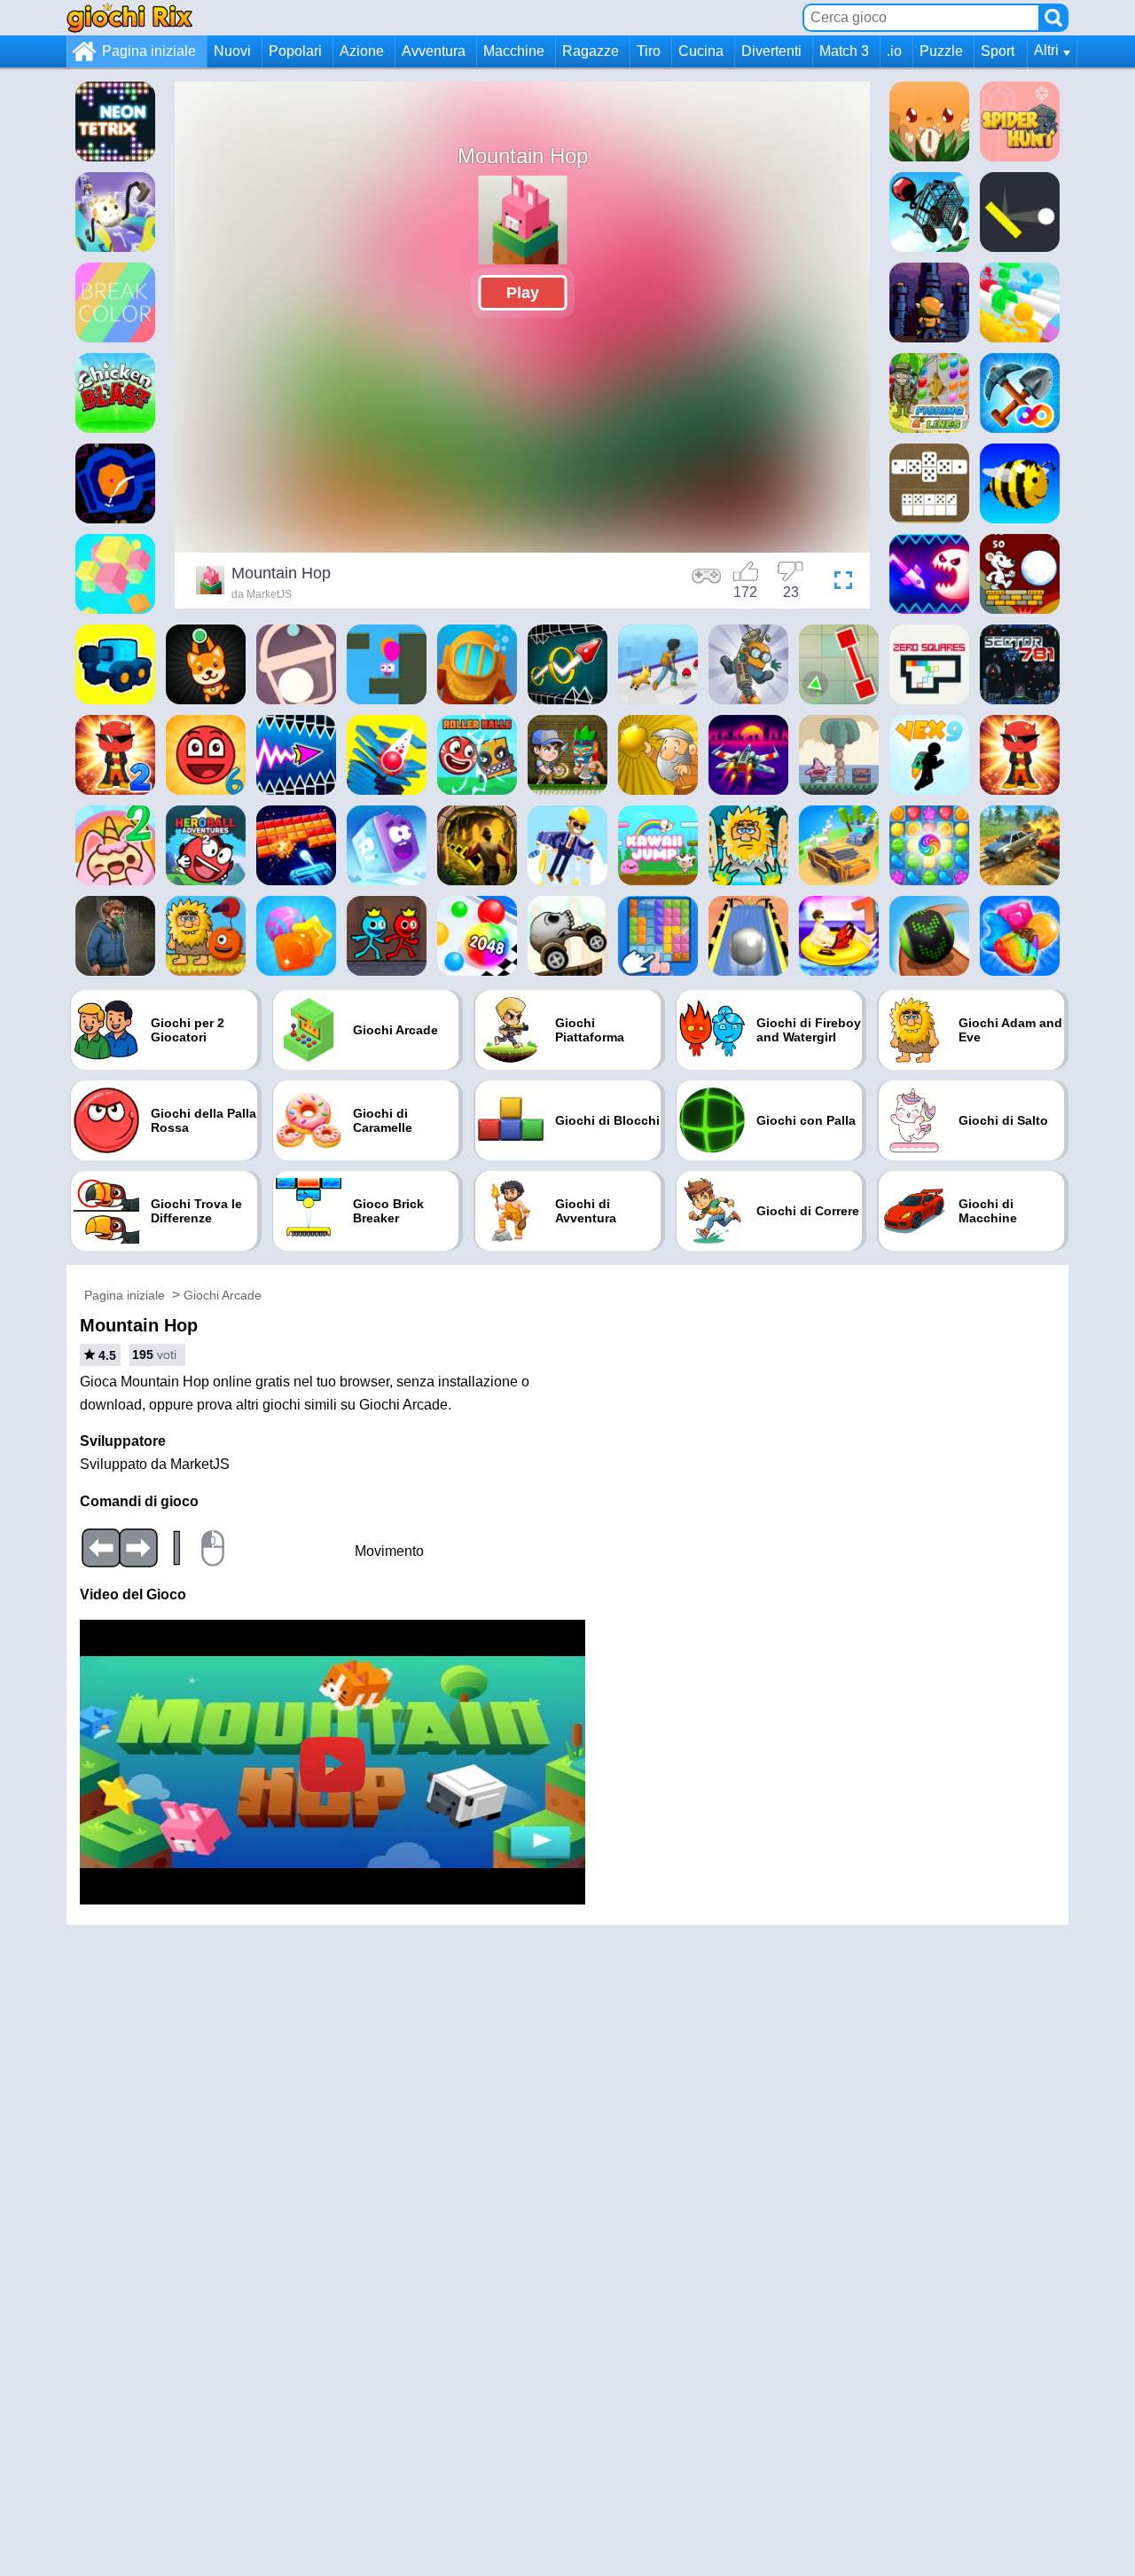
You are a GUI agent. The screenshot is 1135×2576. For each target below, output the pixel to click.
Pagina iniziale (149, 51)
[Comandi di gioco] (707, 583)
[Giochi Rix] (129, 17)
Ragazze (591, 51)
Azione (362, 51)
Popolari (295, 51)
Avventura (434, 51)
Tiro (649, 51)
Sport (998, 51)
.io (894, 51)
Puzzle (941, 51)
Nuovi (232, 51)
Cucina (701, 51)
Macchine (514, 51)
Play (523, 293)
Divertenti (771, 51)
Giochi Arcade (223, 1295)
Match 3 (844, 51)
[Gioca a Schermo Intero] (839, 583)
